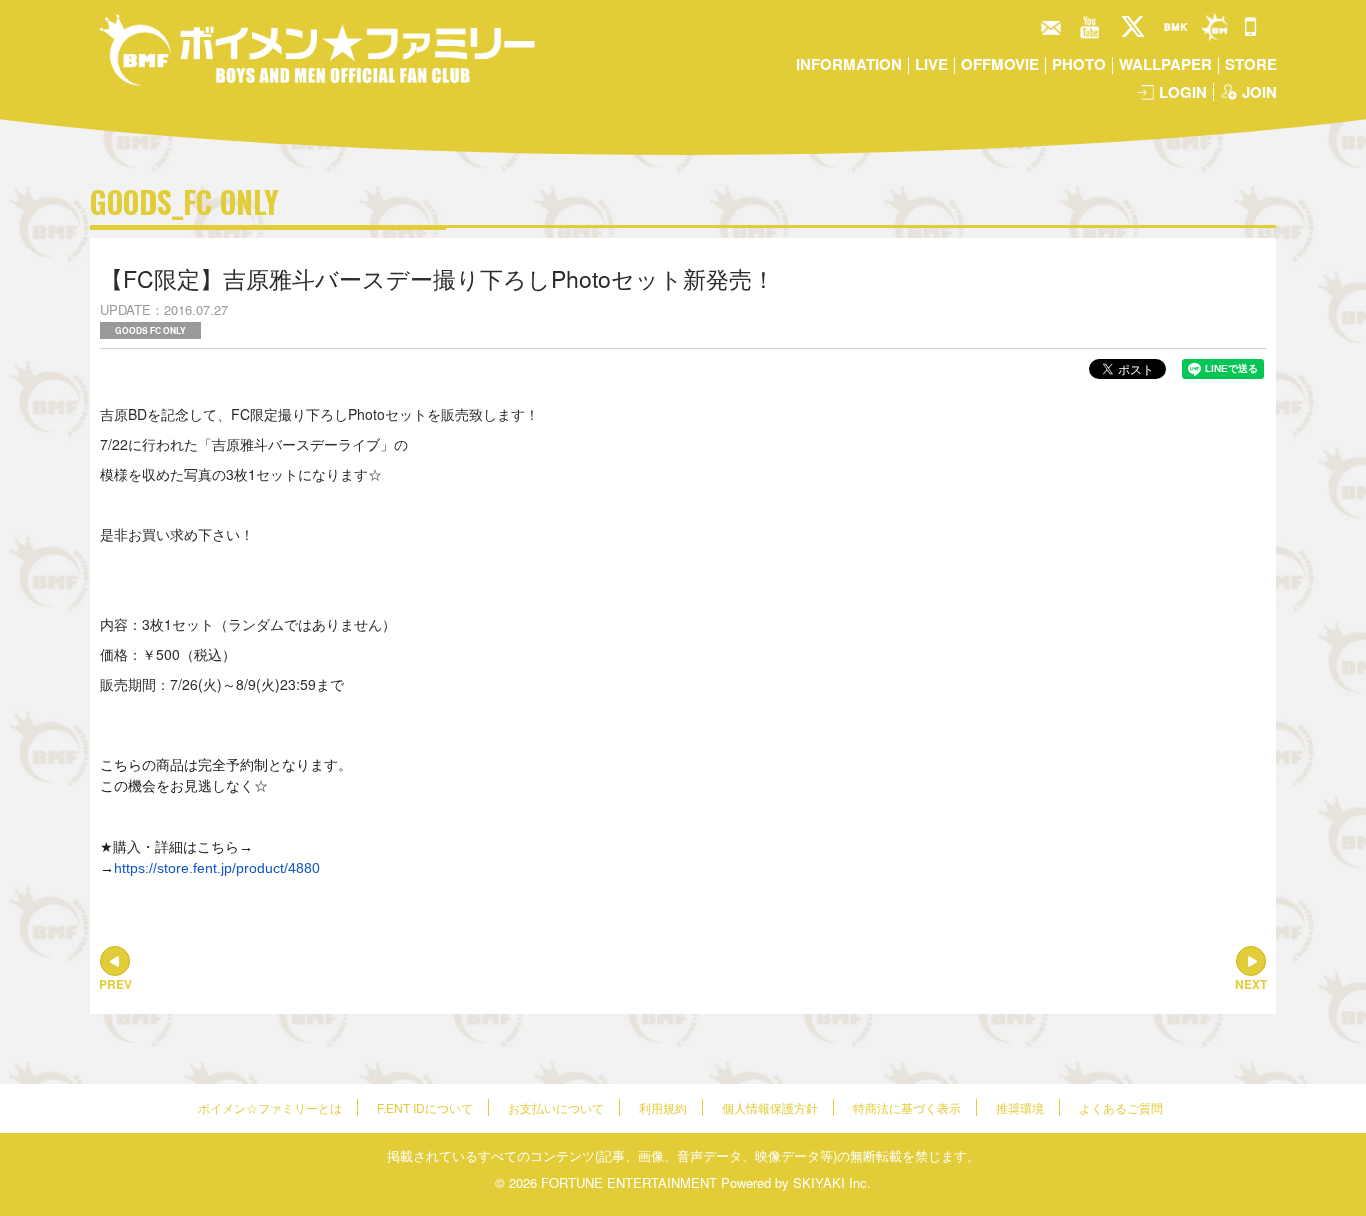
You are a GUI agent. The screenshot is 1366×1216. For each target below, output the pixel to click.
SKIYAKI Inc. (832, 1182)
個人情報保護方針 (770, 1107)
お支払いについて (556, 1107)
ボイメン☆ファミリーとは (270, 1107)
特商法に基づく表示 (907, 1107)
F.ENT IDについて (425, 1107)
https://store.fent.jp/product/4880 (217, 868)
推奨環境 (1020, 1107)
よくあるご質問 (1121, 1107)
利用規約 (663, 1107)
